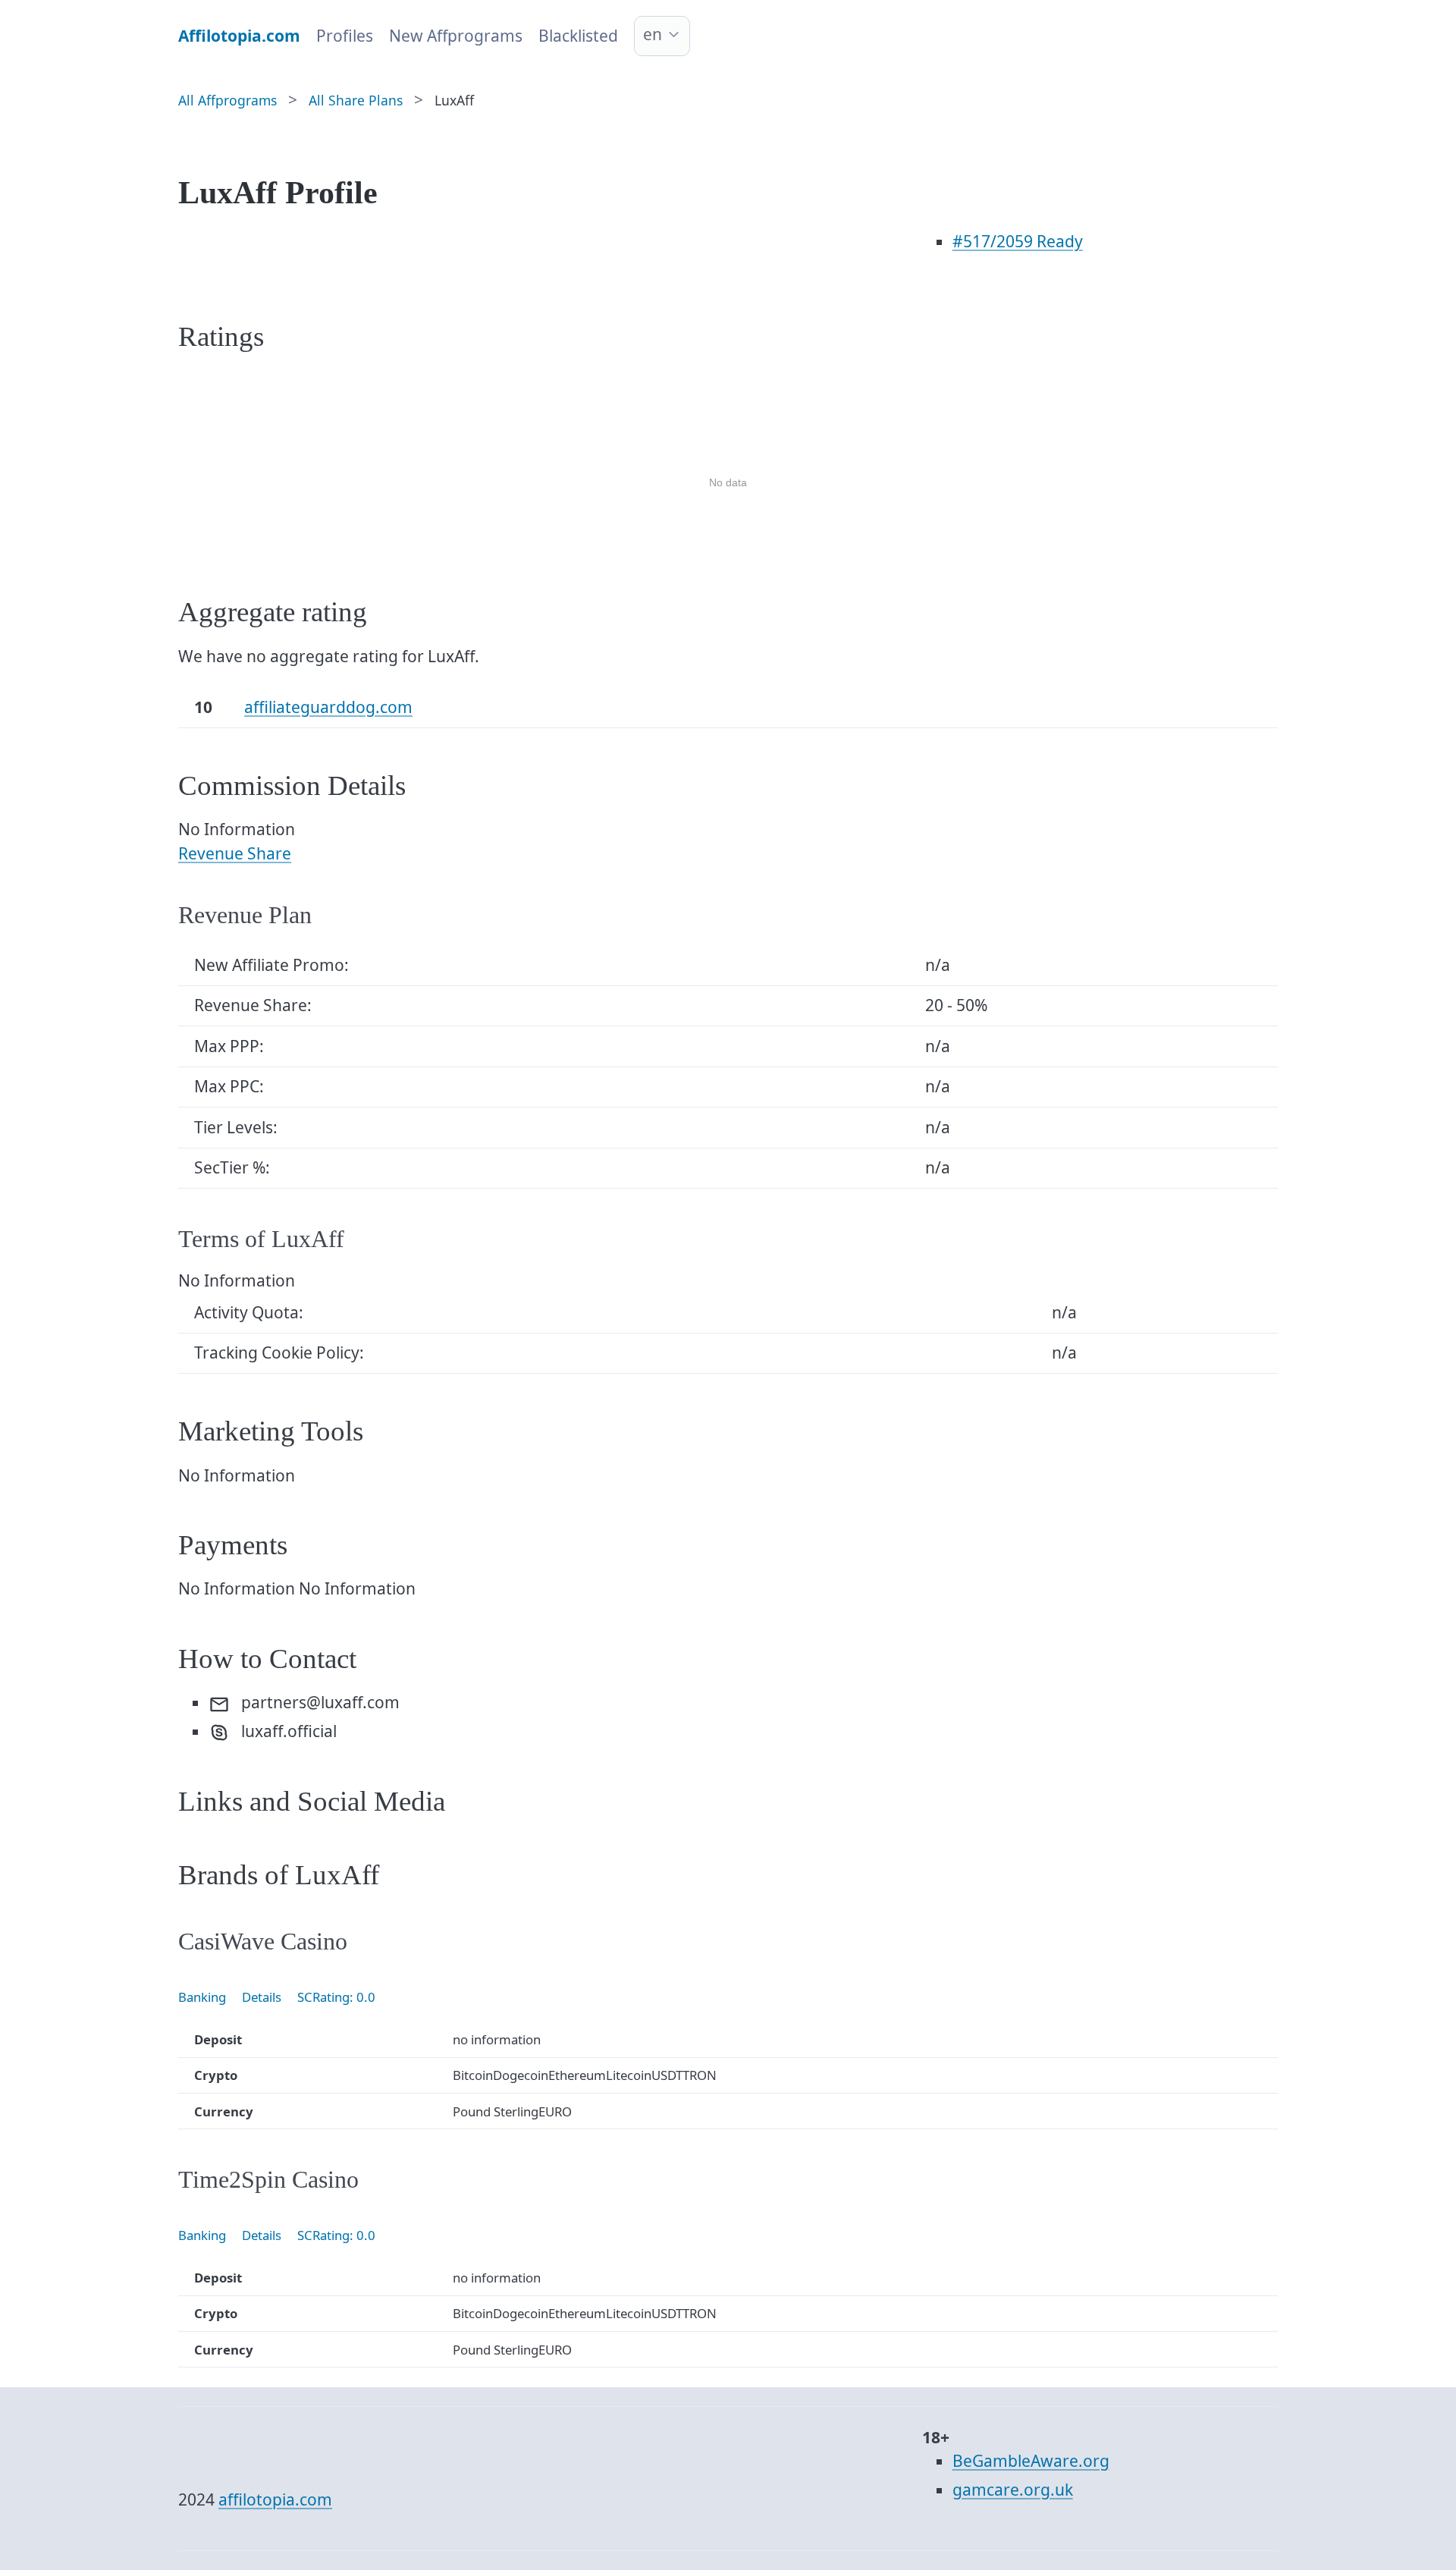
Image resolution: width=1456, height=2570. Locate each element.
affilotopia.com (275, 2499)
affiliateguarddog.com (328, 707)
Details (262, 1997)
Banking (202, 1997)
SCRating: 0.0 (336, 1997)
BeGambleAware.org (1031, 2461)
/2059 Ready (1018, 241)
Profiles (345, 36)
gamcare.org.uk (1013, 2490)
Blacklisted (578, 36)
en (653, 34)
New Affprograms (456, 36)
